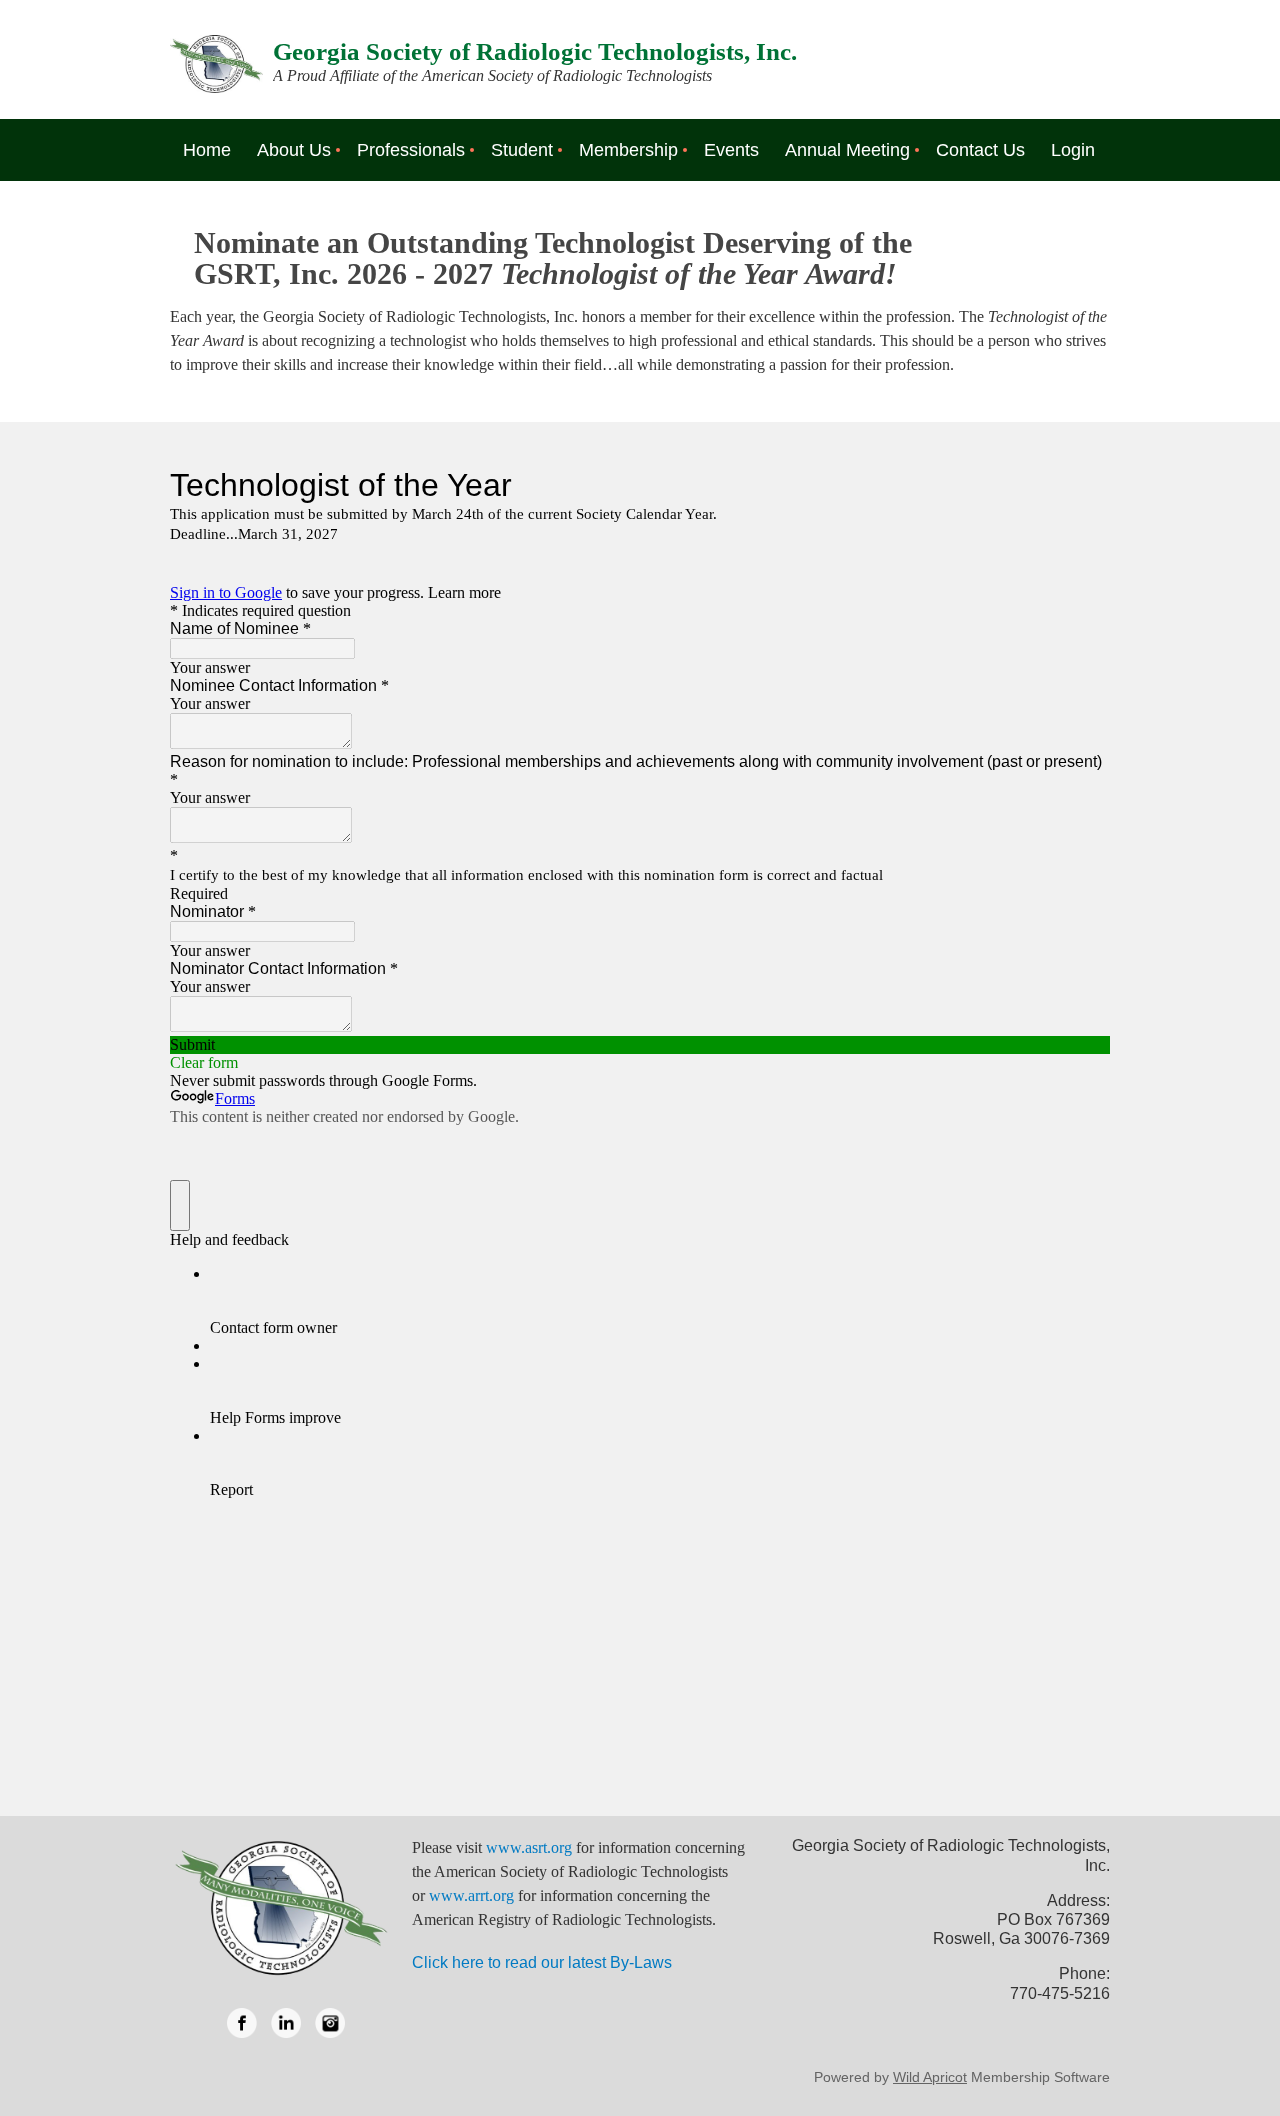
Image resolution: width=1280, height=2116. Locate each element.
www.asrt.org (529, 1847)
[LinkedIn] (286, 2023)
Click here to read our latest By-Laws (542, 1962)
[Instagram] (330, 2023)
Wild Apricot (930, 2077)
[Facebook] (242, 2023)
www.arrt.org (471, 1895)
